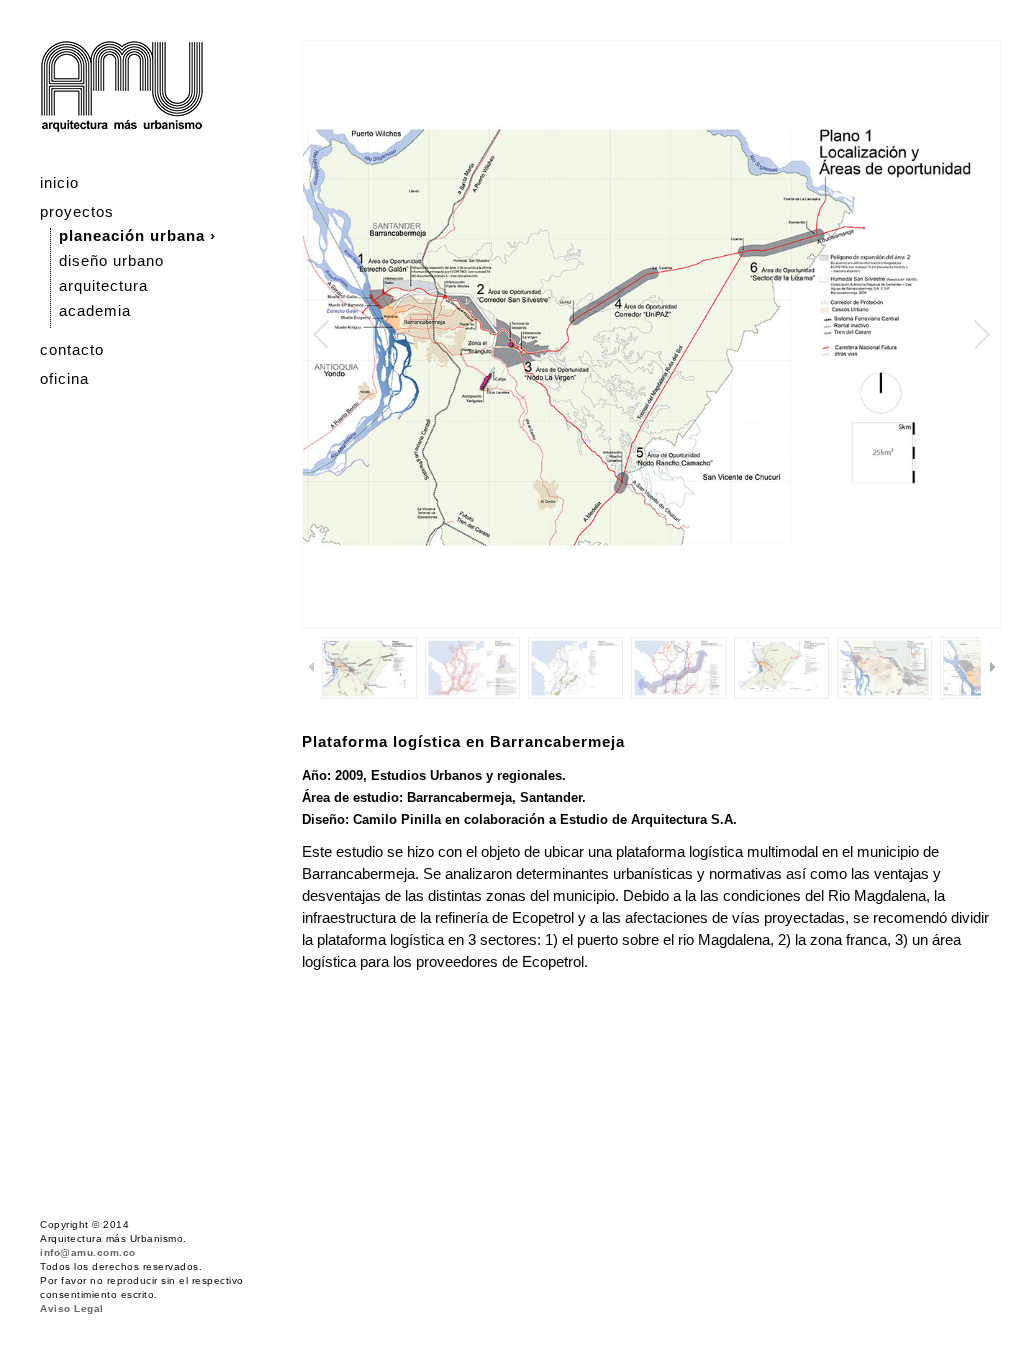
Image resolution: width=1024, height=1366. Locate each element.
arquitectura (103, 285)
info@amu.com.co (88, 1252)
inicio (59, 182)
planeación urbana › (137, 235)
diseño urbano (111, 260)
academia (95, 310)
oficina (64, 378)
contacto (72, 349)
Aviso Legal (72, 1308)
